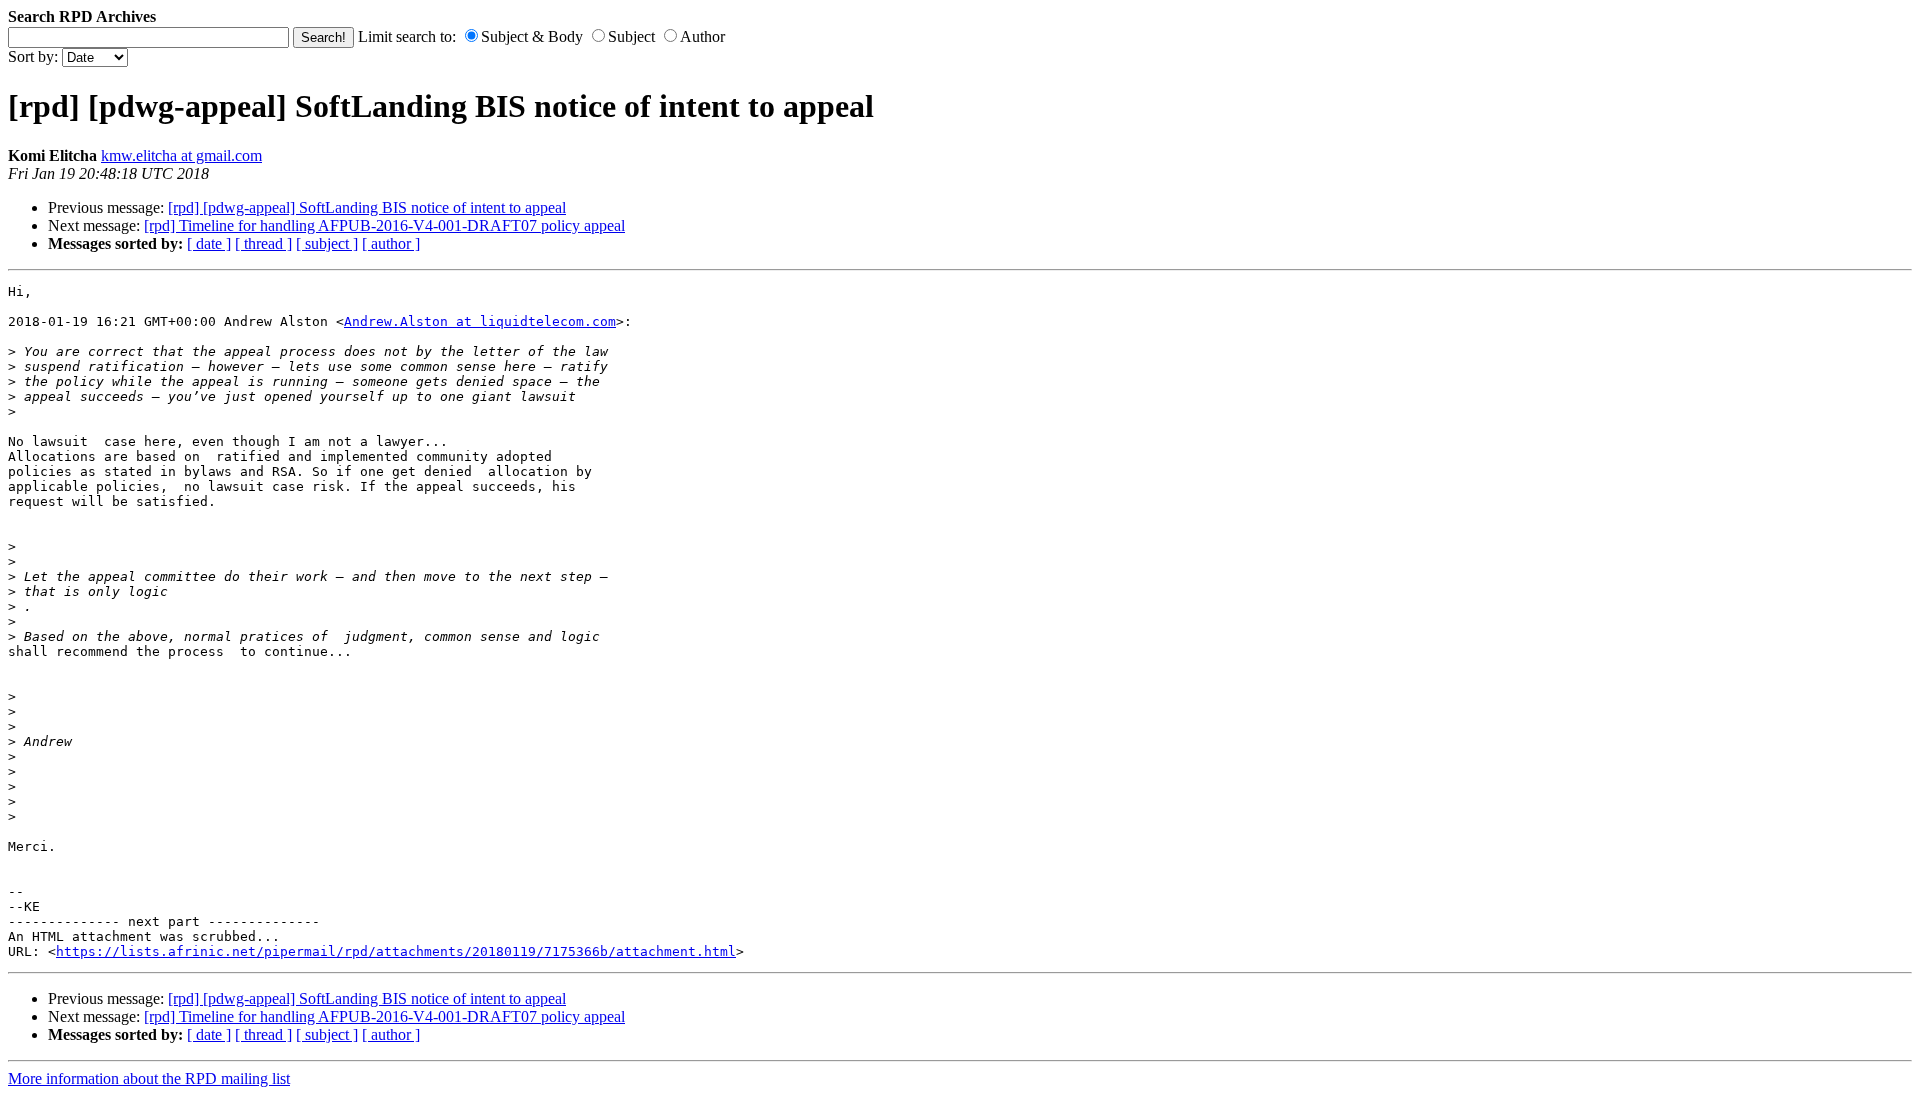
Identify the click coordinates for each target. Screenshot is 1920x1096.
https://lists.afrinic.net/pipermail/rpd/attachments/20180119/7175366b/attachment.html (396, 951)
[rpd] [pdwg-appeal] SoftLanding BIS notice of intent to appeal (367, 207)
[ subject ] (327, 243)
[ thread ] (263, 243)
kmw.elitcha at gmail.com (181, 155)
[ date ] (209, 243)
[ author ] (391, 243)
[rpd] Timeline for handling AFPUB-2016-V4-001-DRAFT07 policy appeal (384, 225)
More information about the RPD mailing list (149, 1078)
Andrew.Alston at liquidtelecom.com (480, 321)
